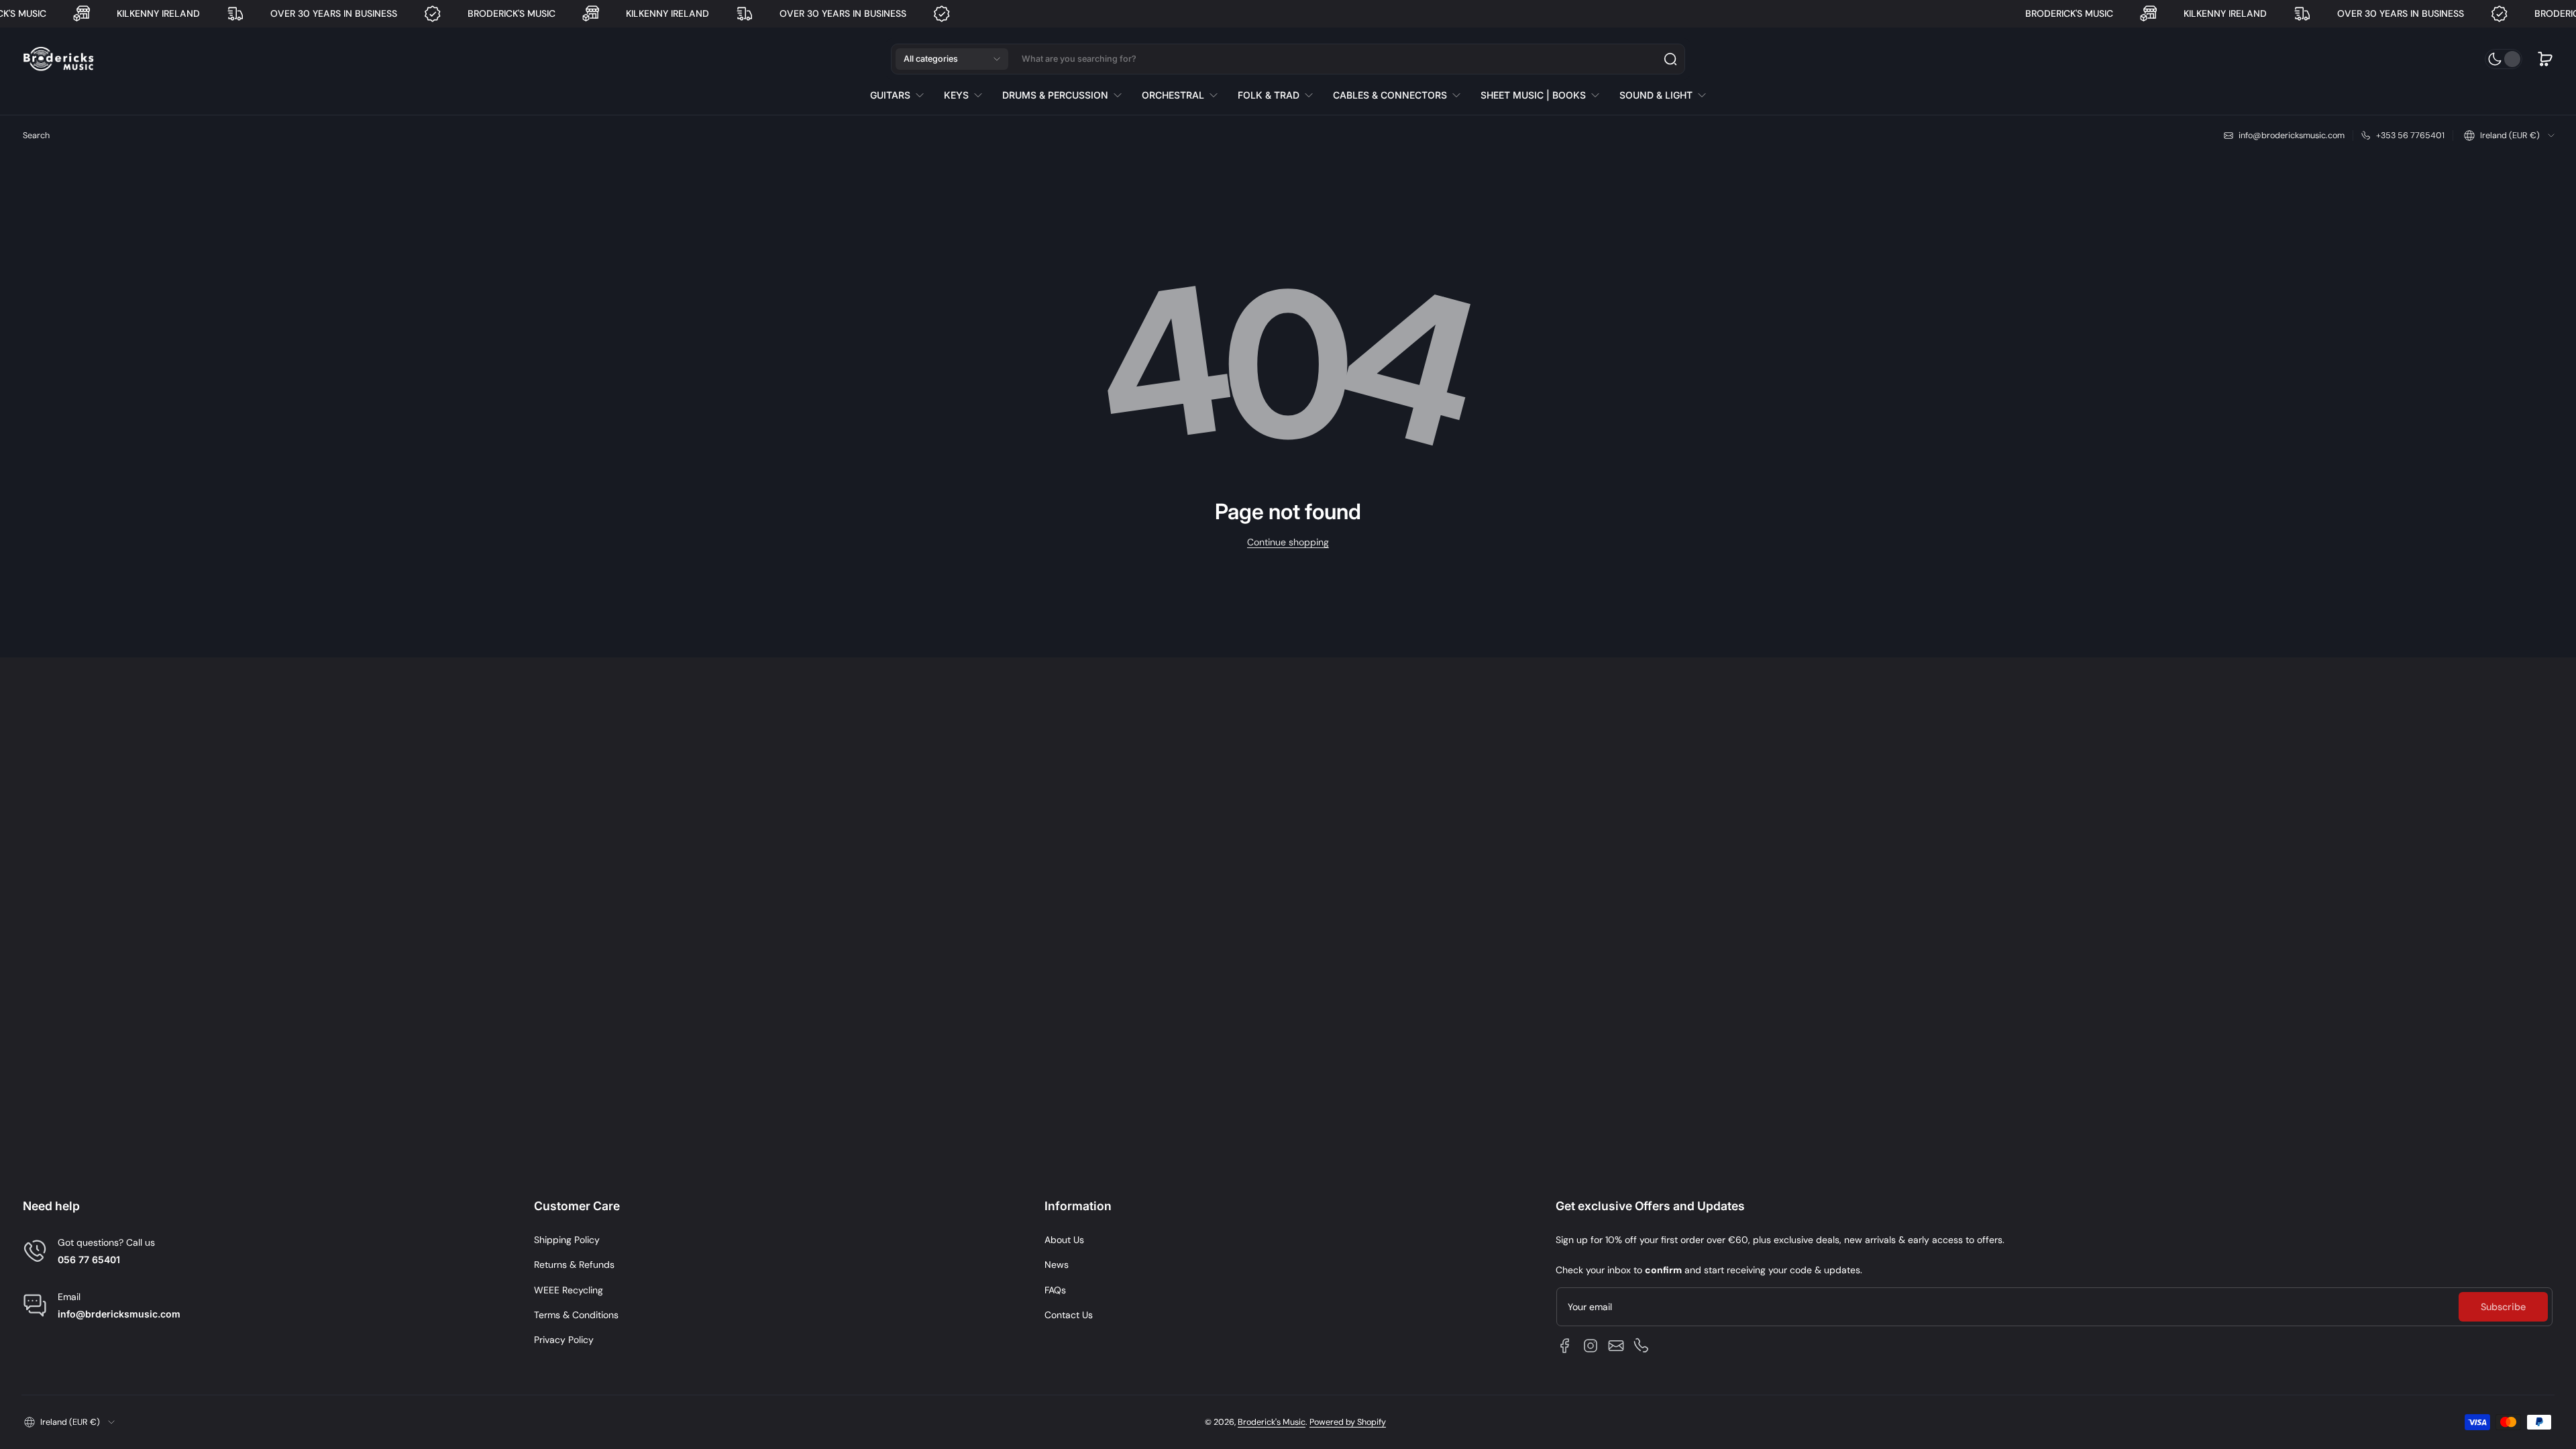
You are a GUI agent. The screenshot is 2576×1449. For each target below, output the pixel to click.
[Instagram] (1591, 1346)
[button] (952, 59)
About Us (1064, 1240)
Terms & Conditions (576, 1315)
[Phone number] (1642, 1346)
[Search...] (1670, 59)
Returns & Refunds (574, 1265)
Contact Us (1069, 1315)
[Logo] (58, 59)
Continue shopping (1288, 542)
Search (36, 136)
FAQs (1055, 1290)
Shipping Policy (567, 1240)
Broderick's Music (1272, 1422)
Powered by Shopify (1348, 1422)
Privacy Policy (564, 1340)
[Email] (1616, 1346)
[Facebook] (1565, 1346)
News (1057, 1265)
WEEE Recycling (569, 1290)
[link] (902, 95)
